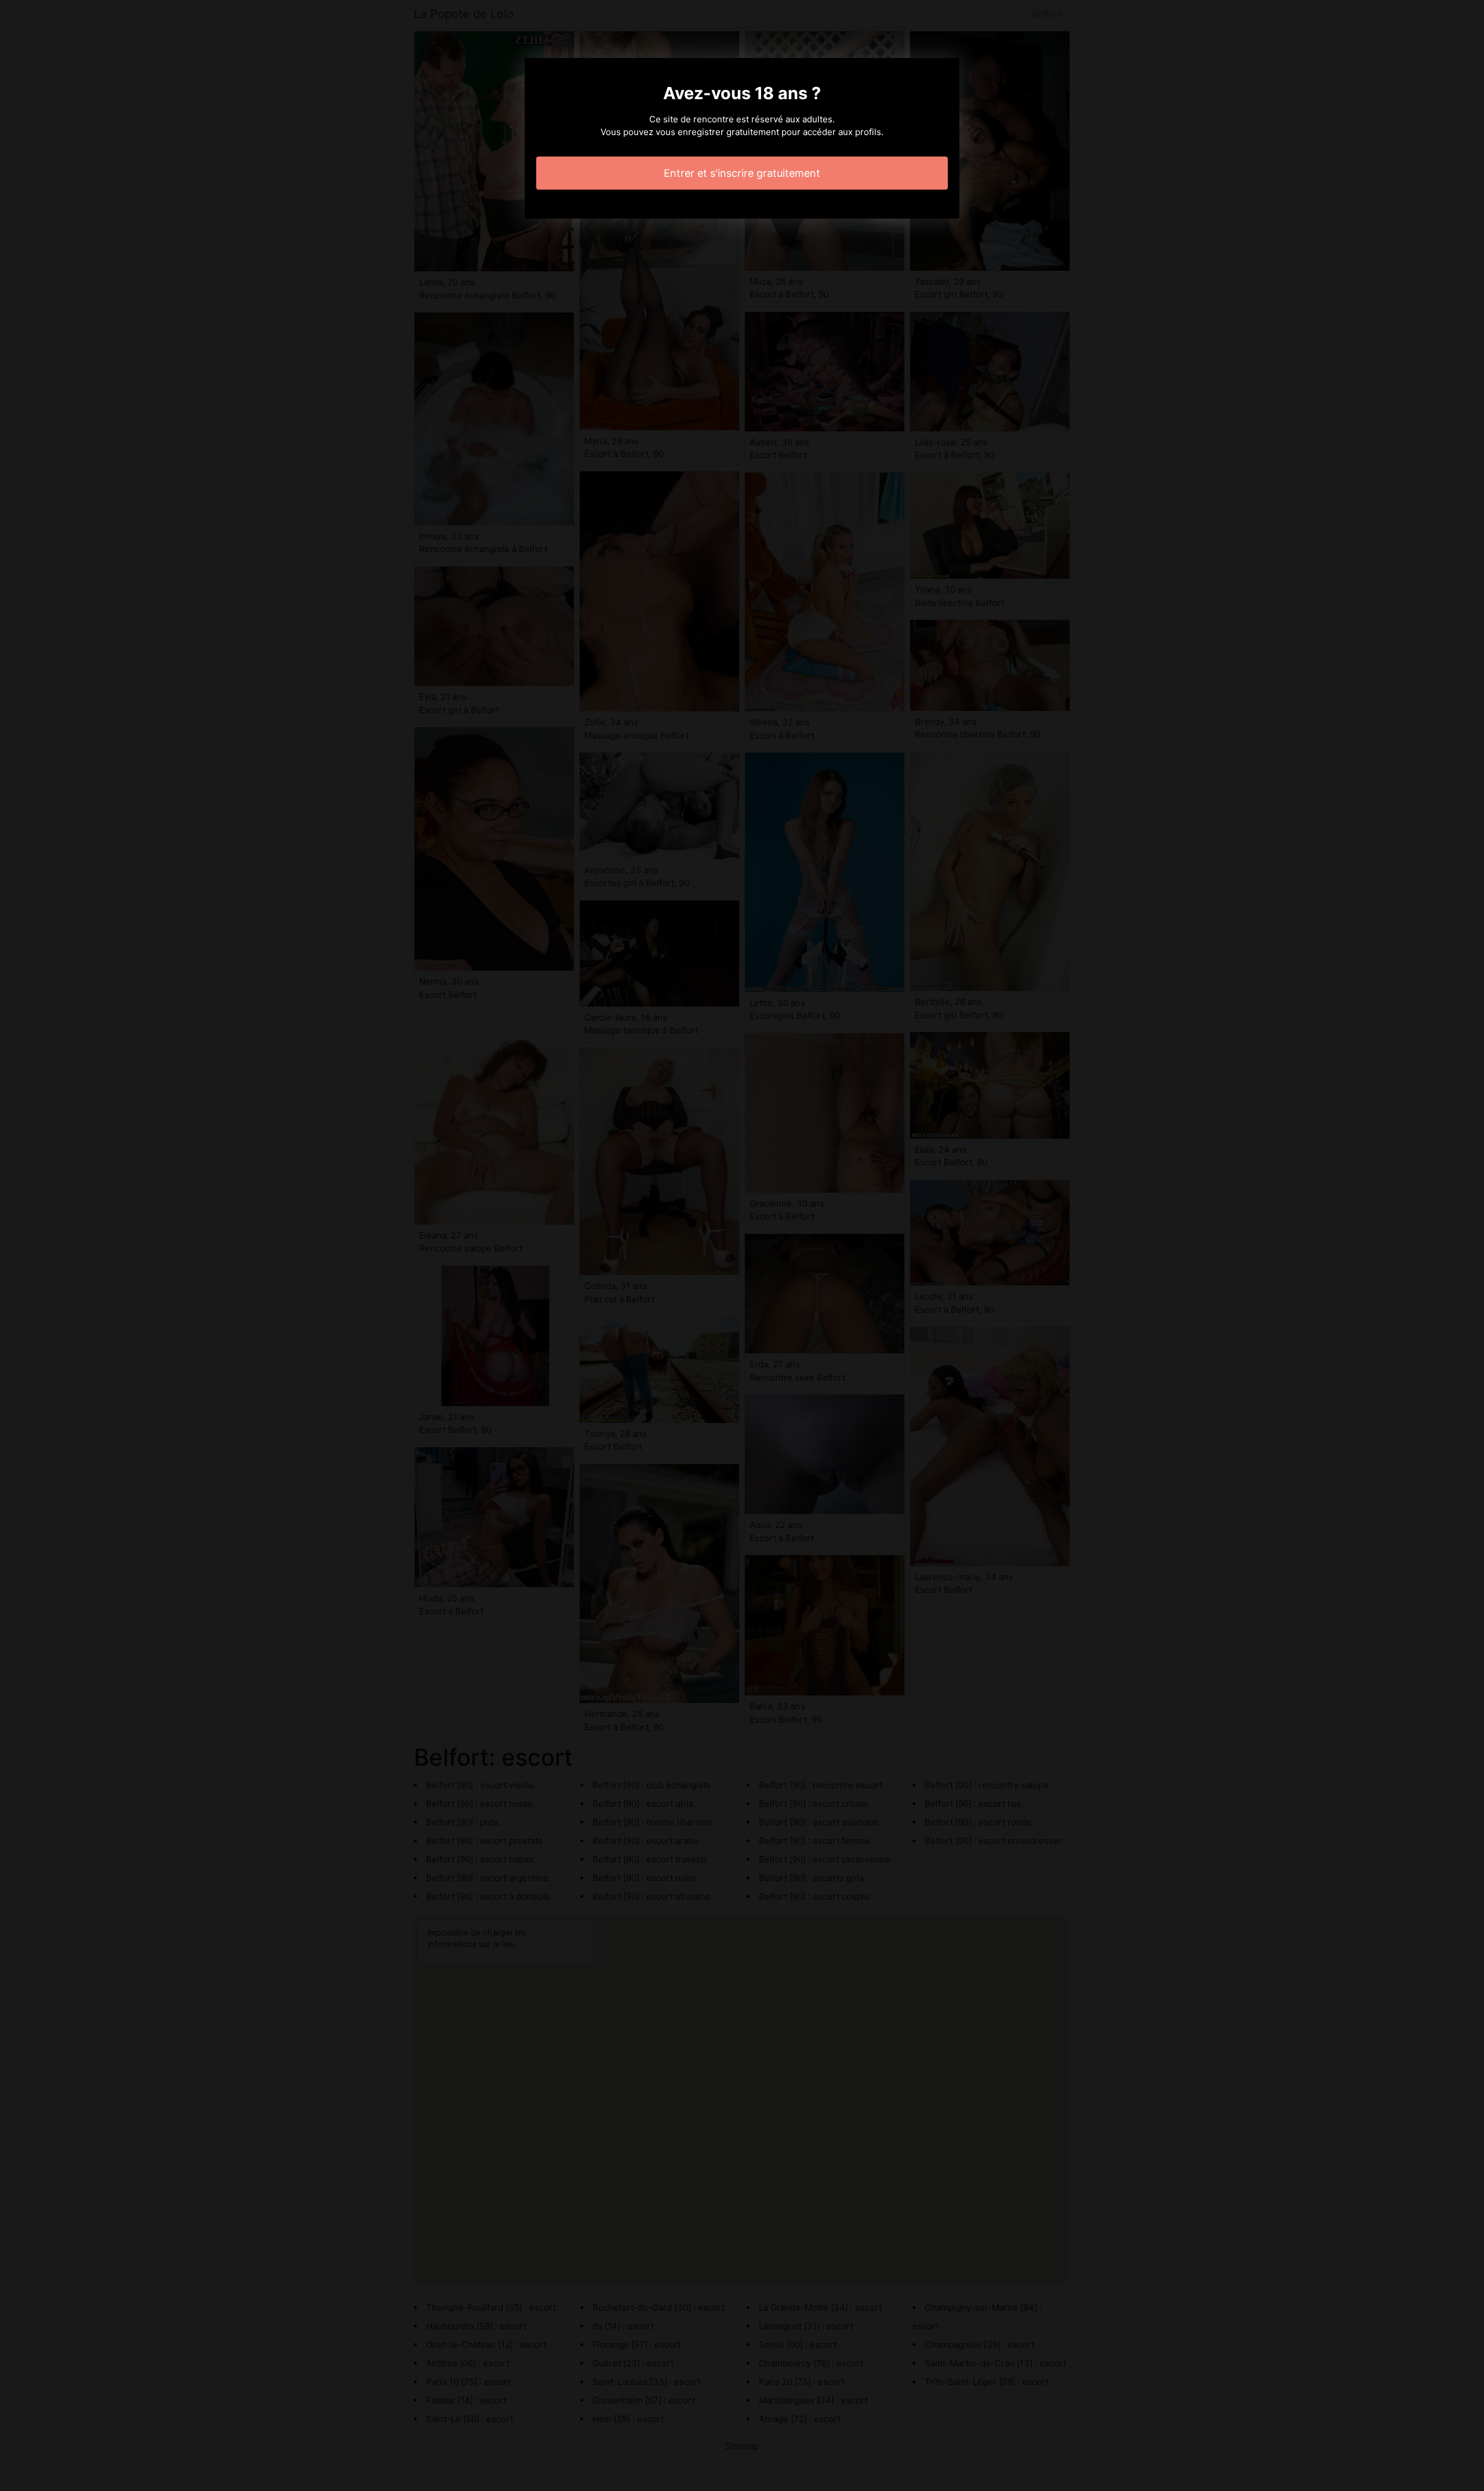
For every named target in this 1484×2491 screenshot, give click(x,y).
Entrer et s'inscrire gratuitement (742, 173)
